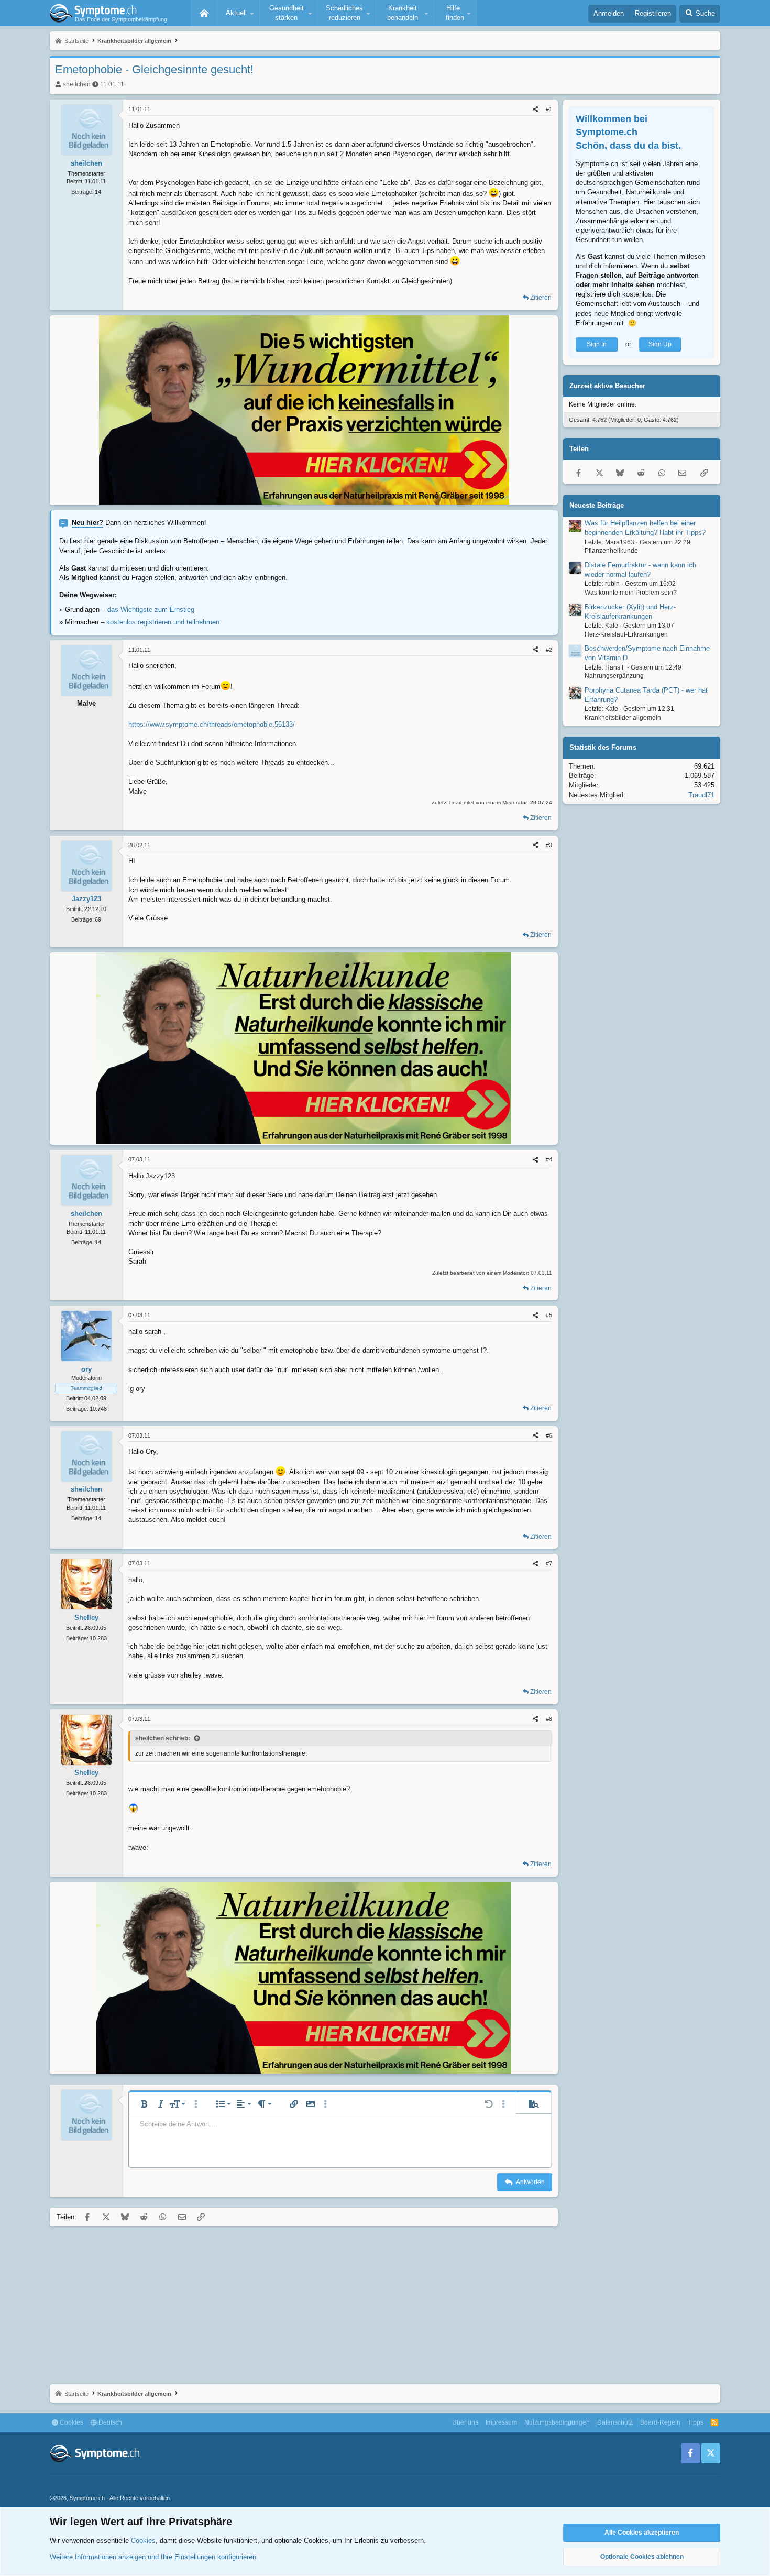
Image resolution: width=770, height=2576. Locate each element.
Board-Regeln (660, 2422)
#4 (549, 1159)
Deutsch (109, 2422)
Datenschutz (615, 2422)
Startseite (204, 13)
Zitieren (541, 298)
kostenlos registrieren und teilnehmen (163, 622)
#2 (549, 650)
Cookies (71, 2422)
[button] (238, 13)
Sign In (597, 344)
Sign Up (660, 344)
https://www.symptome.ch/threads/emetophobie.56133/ (212, 724)
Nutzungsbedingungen (557, 2422)
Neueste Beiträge (597, 505)
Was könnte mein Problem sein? (631, 593)
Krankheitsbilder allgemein (623, 718)
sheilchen (77, 84)
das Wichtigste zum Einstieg (151, 610)
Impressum (501, 2422)
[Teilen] (536, 109)
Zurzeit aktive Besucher (607, 386)
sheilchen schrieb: (163, 1738)
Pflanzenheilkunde (611, 551)
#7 (549, 1563)
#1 (549, 109)
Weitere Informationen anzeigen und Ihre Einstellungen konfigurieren (153, 2557)
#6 (549, 1435)
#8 (549, 1719)
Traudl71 (701, 794)
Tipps (696, 2422)
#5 (549, 1315)
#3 (549, 845)
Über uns (465, 2422)
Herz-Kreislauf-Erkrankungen (626, 634)
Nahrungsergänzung (614, 676)
